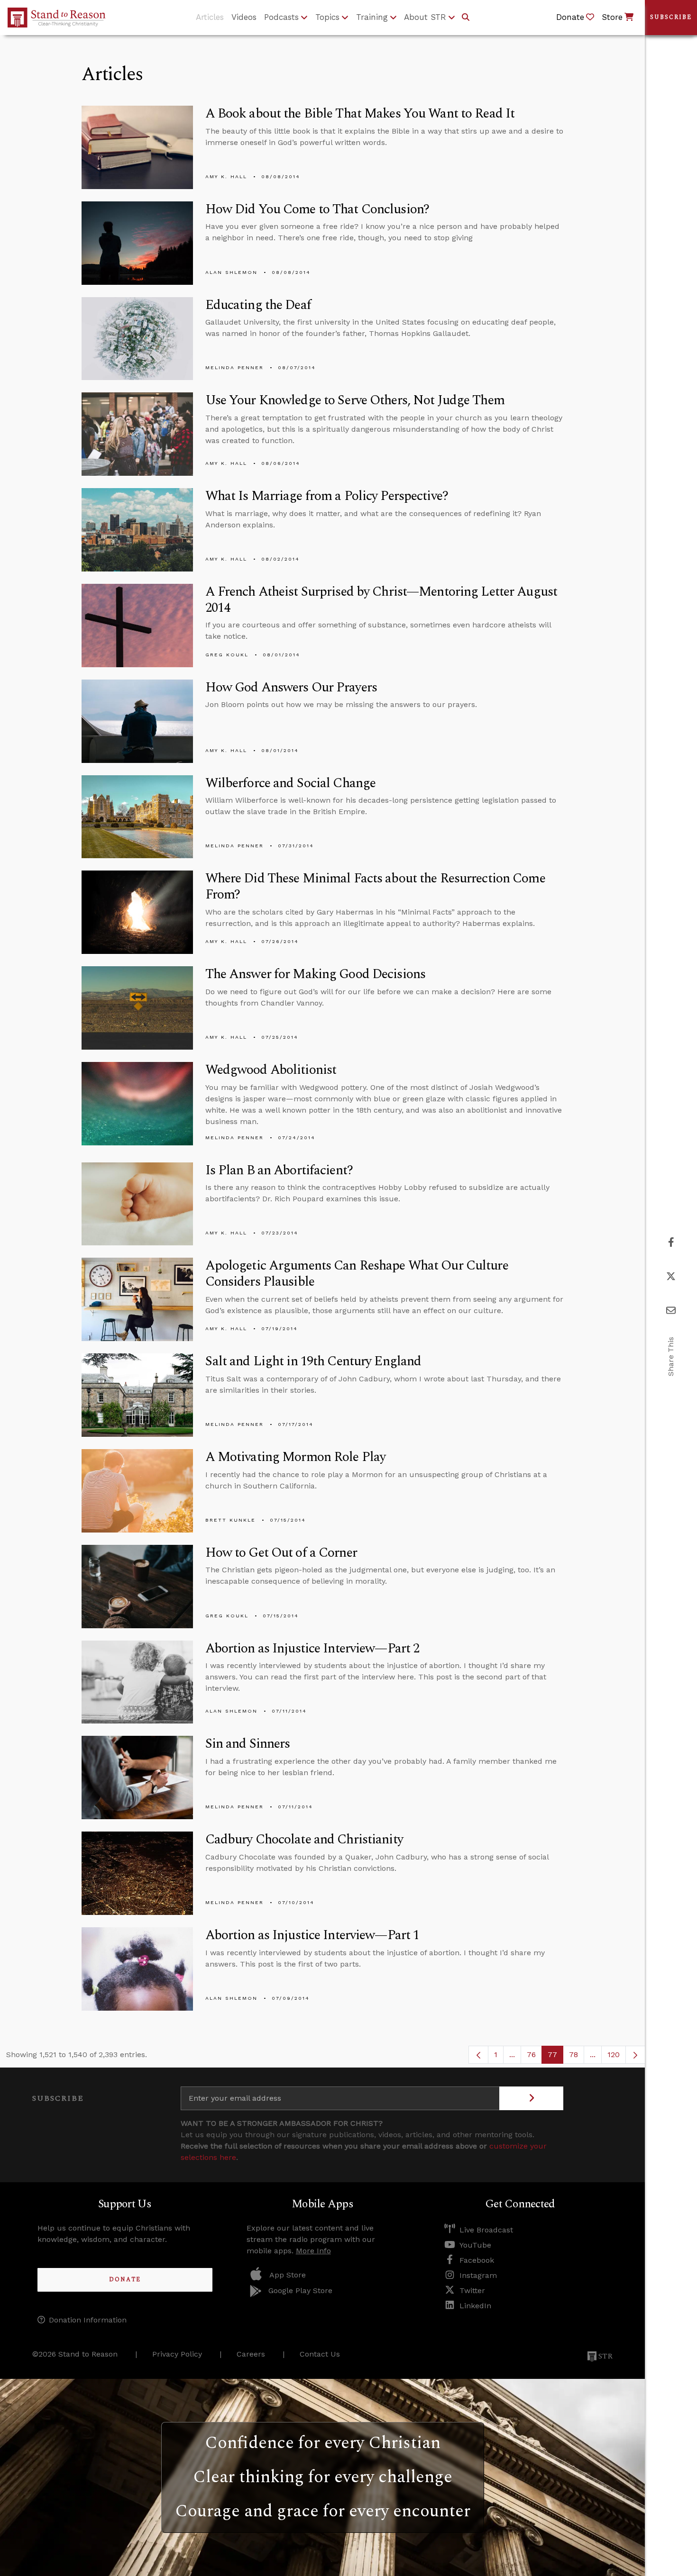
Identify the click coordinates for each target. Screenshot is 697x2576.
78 (577, 2057)
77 (555, 2057)
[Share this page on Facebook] (671, 1242)
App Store (288, 2275)
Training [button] (372, 17)
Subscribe (671, 17)
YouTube (475, 2245)
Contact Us (320, 2354)
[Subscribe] (531, 2098)
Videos (244, 17)
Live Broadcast (486, 2230)
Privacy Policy (177, 2354)
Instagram (478, 2275)
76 (534, 2057)
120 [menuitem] (614, 2054)
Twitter (472, 2290)
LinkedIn (475, 2306)
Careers (251, 2354)
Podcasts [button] (281, 17)
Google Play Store (300, 2290)
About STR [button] (425, 17)
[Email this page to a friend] (671, 1311)
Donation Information (88, 2320)
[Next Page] (635, 2055)
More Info (313, 2251)
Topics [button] (327, 17)
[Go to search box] (466, 18)
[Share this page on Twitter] (671, 1276)
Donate (125, 2280)
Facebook (477, 2260)
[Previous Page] (478, 2055)
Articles (210, 17)
